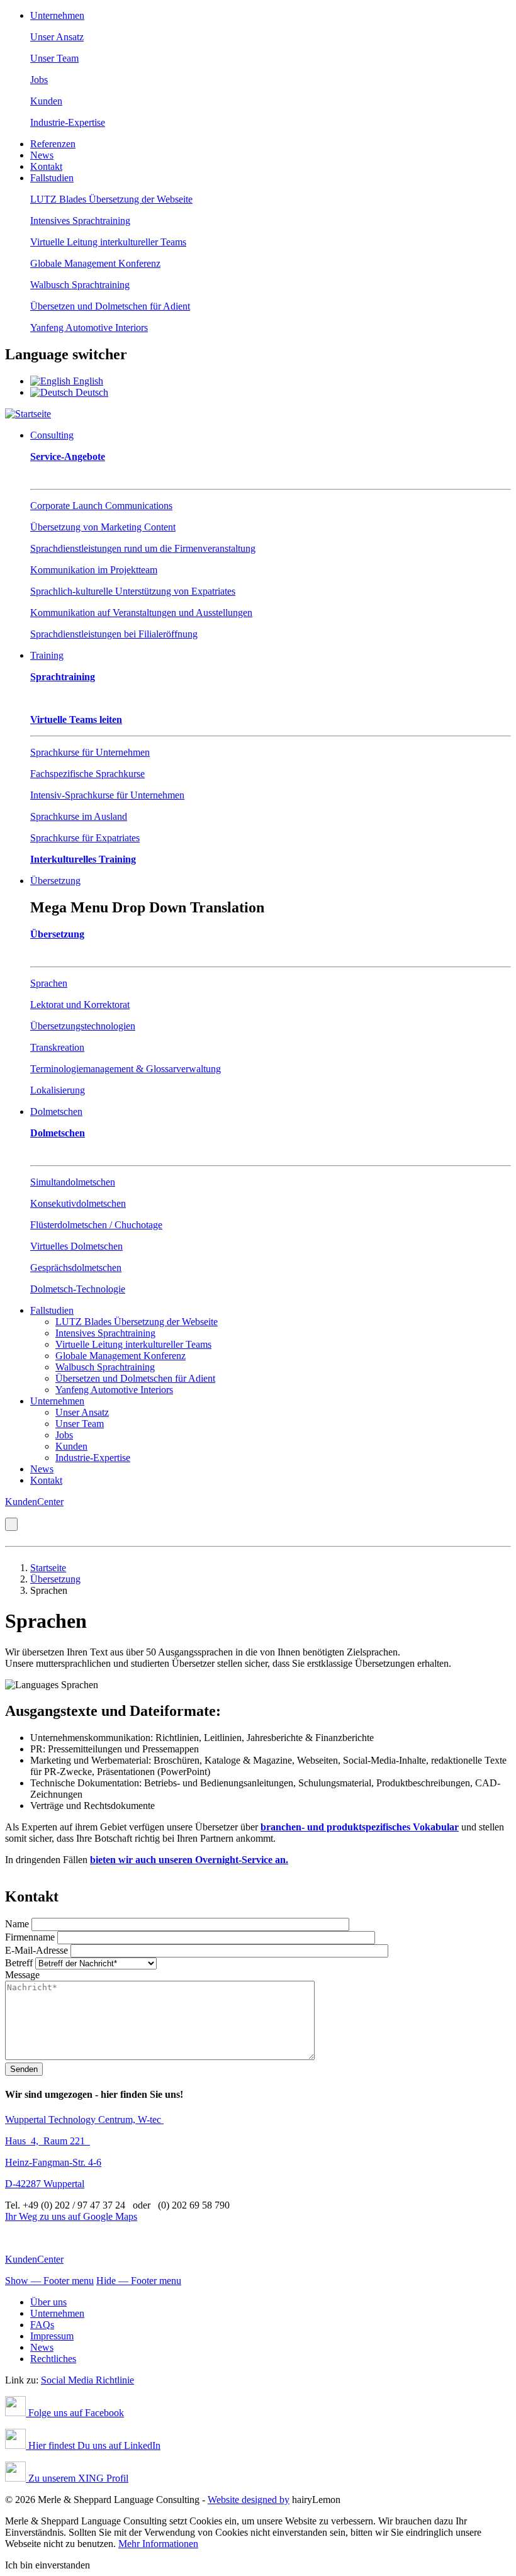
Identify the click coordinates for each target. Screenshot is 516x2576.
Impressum (52, 2336)
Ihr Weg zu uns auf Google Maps (71, 2216)
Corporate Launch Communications (101, 506)
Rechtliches (53, 2359)
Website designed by (249, 2500)
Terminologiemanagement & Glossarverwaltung (126, 1069)
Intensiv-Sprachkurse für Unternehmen (107, 795)
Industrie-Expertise (68, 122)
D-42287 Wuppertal (45, 2184)
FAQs (42, 2325)
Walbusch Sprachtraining (80, 285)
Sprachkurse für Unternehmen (90, 752)
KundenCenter (34, 1502)
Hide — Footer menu (139, 2281)
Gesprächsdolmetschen (76, 1268)
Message (22, 1975)
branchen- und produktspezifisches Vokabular (360, 1827)
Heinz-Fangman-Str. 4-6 (53, 2162)
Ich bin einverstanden (48, 2565)
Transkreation (57, 1047)
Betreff (19, 1963)
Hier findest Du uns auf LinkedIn (93, 2445)
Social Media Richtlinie (87, 2380)
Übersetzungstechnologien (83, 1026)
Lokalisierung (58, 1090)
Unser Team (54, 58)
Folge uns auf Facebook (75, 2413)
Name (17, 1924)
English (87, 381)
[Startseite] (28, 414)
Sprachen (49, 983)
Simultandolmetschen (73, 1182)
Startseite (48, 1568)
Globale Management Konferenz (95, 263)
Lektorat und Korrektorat (80, 1005)
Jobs (39, 80)
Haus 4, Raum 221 (48, 2141)
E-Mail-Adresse (36, 1950)
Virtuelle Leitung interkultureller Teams (108, 242)
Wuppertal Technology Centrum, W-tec (84, 2120)
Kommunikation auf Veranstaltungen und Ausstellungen (141, 613)
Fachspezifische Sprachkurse (87, 774)
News (42, 155)
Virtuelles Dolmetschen (76, 1246)
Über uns (48, 2302)
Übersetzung (55, 881)
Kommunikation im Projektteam (94, 570)
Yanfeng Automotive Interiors (89, 328)
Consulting (52, 435)
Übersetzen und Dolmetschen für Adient (110, 306)
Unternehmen (57, 15)
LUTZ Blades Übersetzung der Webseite (111, 199)
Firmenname (30, 1937)
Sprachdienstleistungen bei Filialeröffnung (114, 634)
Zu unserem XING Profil (77, 2478)
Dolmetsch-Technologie (78, 1289)
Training (47, 655)
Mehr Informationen (158, 2544)
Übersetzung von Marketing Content (103, 527)
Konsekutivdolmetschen (78, 1203)
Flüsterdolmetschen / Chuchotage (96, 1225)
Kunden (46, 101)
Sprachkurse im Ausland (79, 816)
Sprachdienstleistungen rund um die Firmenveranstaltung (143, 548)
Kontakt (46, 166)
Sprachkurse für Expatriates (85, 838)
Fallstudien (52, 178)
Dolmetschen (56, 1112)
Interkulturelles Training (83, 859)
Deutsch (91, 392)
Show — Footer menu (49, 2281)
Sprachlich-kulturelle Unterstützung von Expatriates (133, 591)
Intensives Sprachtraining (80, 221)
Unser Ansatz (57, 37)
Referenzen (53, 144)
